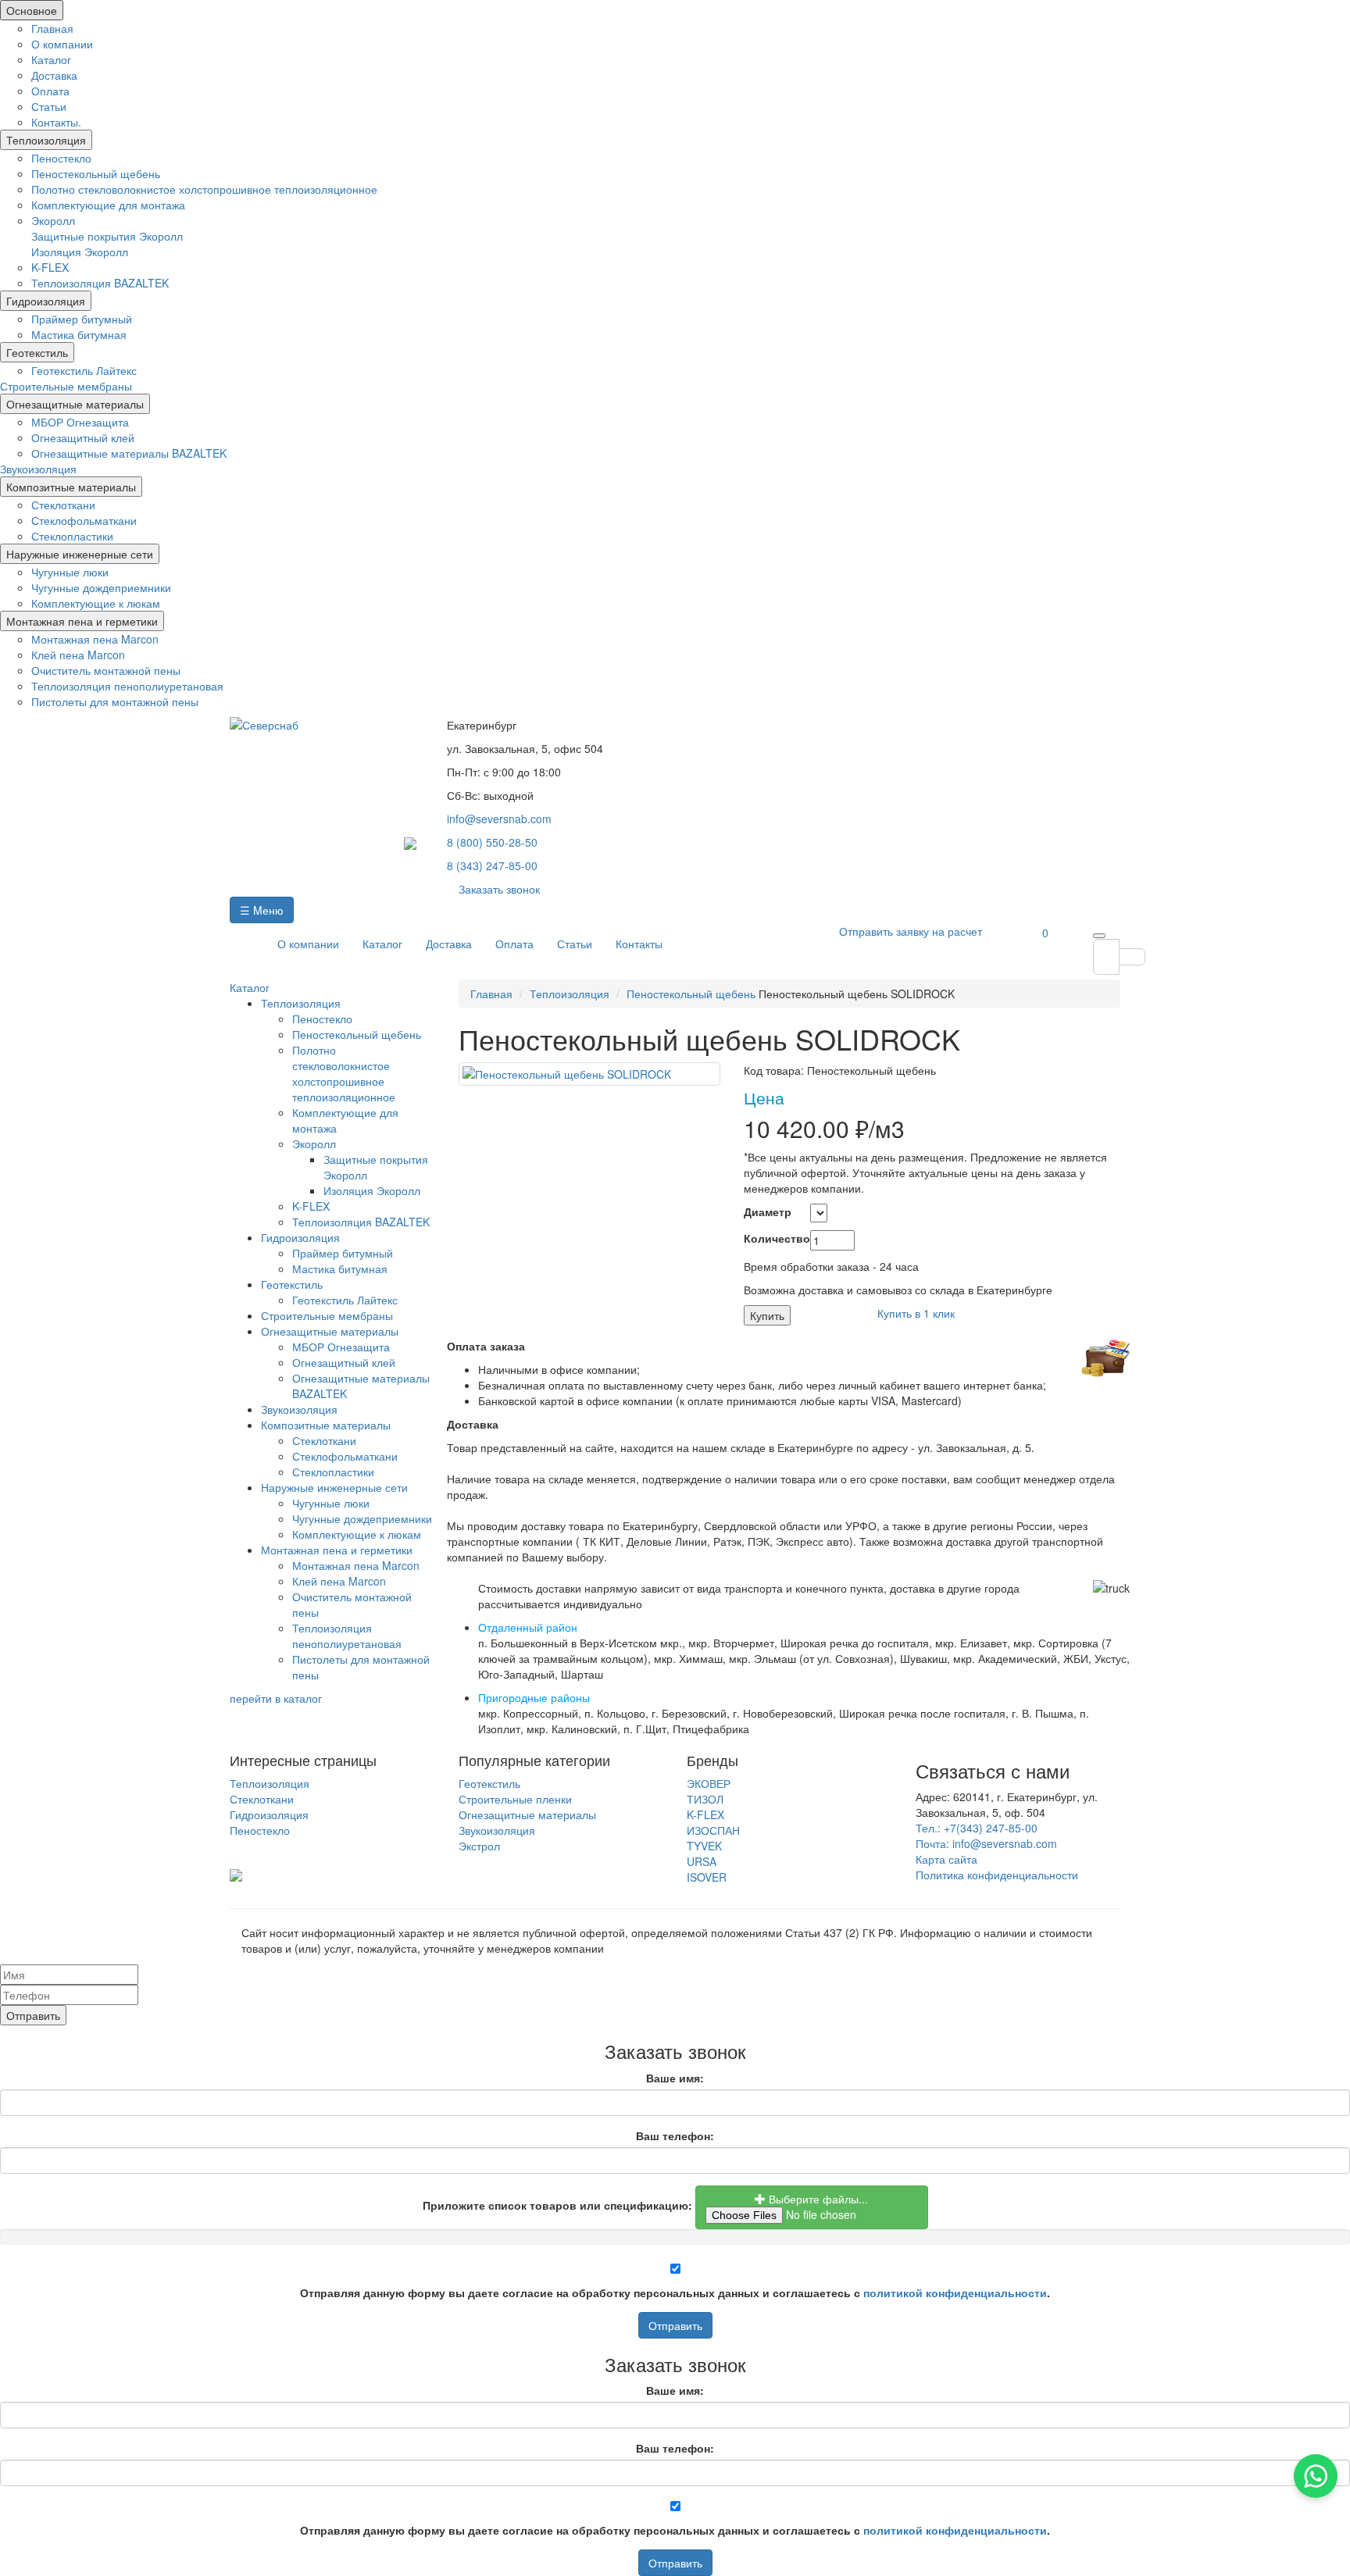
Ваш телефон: (675, 2135)
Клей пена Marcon (78, 655)
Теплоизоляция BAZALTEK (100, 283)
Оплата (50, 91)
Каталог (51, 59)
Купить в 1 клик (916, 1313)
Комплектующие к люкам (96, 603)
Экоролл (53, 220)
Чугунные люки (70, 572)
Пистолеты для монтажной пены (115, 701)
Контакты (639, 944)
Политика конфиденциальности (997, 1875)
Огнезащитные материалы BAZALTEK (129, 453)
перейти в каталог (276, 1698)
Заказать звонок (499, 889)
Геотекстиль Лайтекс (84, 370)
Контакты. (56, 122)
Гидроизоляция (46, 301)
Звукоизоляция (38, 469)
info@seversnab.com (499, 819)
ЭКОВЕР (709, 1783)
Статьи (49, 106)
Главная (52, 28)
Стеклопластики (72, 536)
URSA (702, 1861)
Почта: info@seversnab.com (986, 1843)
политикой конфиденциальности (955, 2292)
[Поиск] (1099, 936)
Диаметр (765, 1211)
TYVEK (704, 1846)
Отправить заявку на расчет (911, 931)
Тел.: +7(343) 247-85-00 (977, 1828)
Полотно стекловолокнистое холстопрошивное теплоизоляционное (204, 189)
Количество (765, 1238)
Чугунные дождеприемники (101, 587)
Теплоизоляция (46, 140)
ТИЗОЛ (705, 1799)
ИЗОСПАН (713, 1830)
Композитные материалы (71, 487)
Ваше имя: (675, 2078)
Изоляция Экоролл (80, 252)
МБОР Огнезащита (80, 422)
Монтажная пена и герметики (82, 621)
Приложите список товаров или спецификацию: (557, 2205)
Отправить (675, 2325)
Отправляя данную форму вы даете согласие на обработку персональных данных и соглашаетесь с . (675, 2292)
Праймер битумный (82, 319)
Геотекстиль (37, 352)
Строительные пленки (515, 1799)
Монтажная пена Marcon (95, 639)
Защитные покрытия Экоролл (107, 236)
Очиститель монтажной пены (106, 670)
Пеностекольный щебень (96, 173)
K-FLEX (50, 267)
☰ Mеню (262, 910)
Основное (32, 10)
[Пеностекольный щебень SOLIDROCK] (590, 1074)
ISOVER (707, 1877)
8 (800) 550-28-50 (492, 842)
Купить (767, 1315)
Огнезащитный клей (83, 437)
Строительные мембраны (66, 386)
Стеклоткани (63, 505)
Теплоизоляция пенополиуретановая (127, 686)
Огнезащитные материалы (75, 404)
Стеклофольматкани (84, 520)
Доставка (54, 75)
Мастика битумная (79, 334)
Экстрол (479, 1846)
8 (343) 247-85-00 (492, 865)
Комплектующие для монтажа (108, 205)
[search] (1106, 957)
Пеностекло (61, 158)
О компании (62, 44)
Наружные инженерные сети (80, 554)
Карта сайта (946, 1859)
